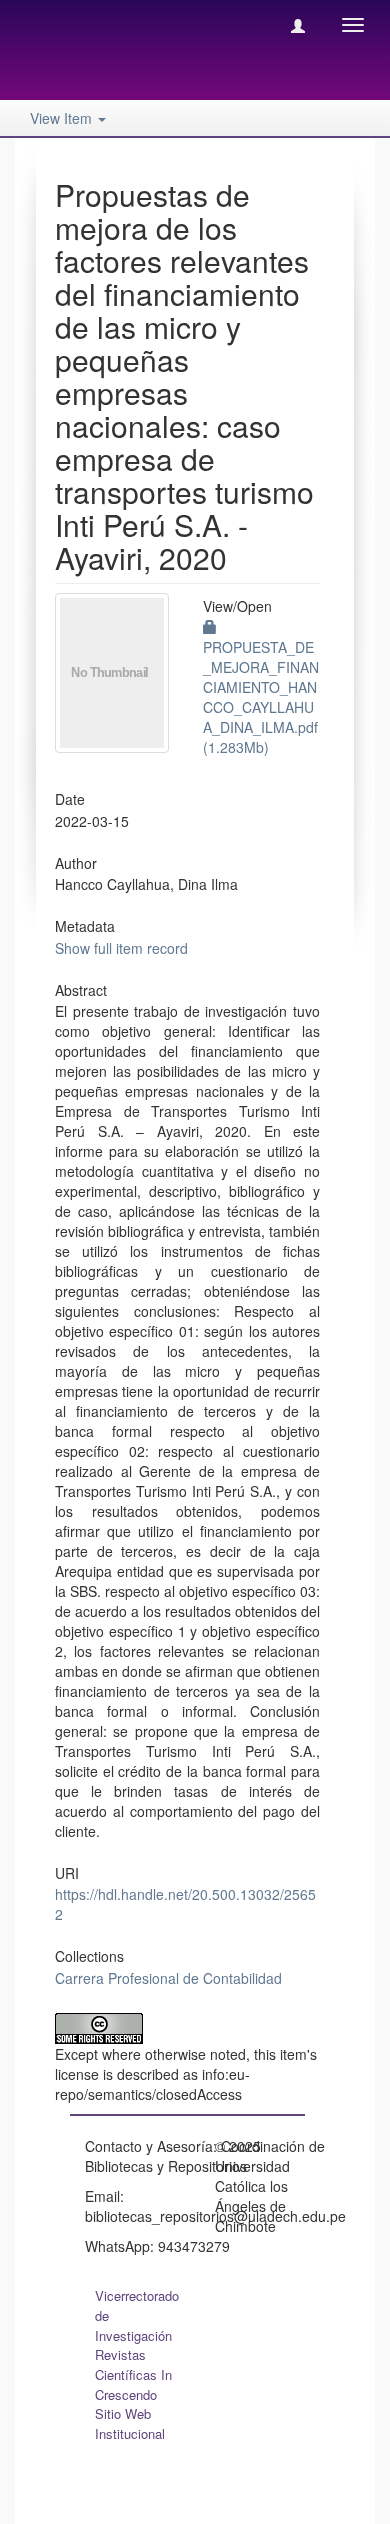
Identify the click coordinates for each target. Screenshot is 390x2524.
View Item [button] (63, 118)
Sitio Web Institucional (130, 2423)
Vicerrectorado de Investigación (137, 2315)
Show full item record (121, 948)
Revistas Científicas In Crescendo (133, 2374)
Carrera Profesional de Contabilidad (168, 1978)
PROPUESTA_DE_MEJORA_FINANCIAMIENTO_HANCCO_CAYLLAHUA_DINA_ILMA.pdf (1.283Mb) (261, 697)
